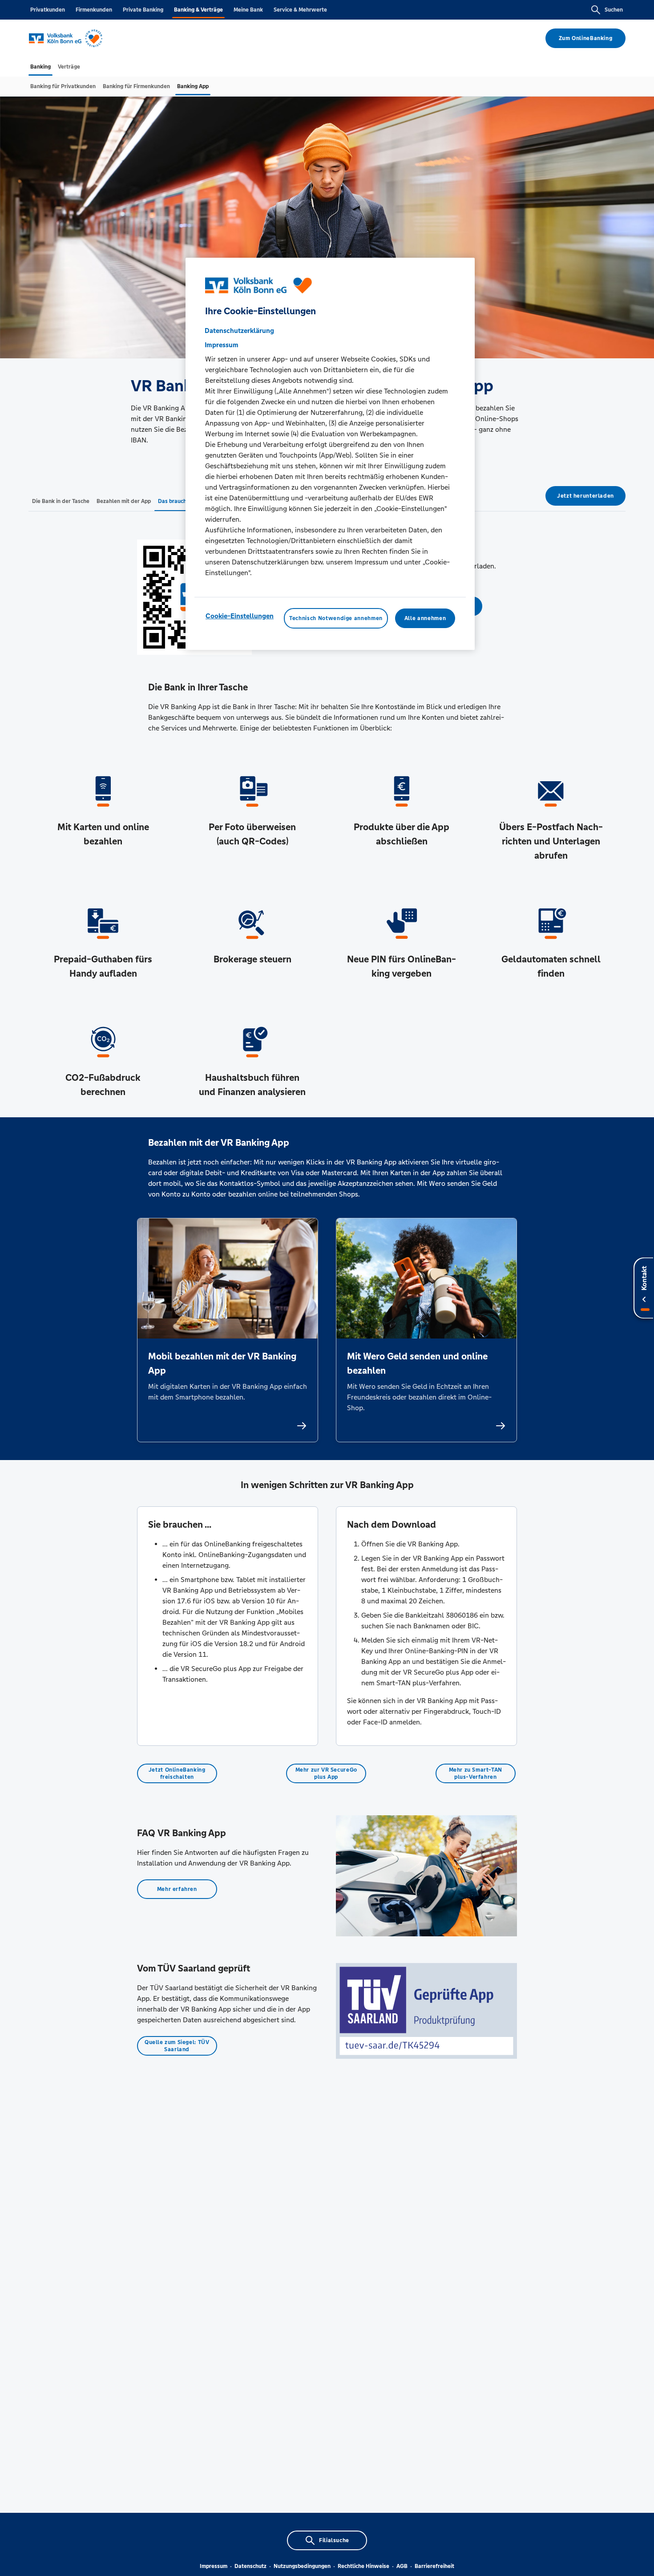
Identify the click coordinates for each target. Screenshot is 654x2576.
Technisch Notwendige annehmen (336, 618)
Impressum (214, 2566)
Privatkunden (48, 10)
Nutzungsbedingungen (302, 2566)
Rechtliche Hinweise (363, 2566)
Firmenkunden (94, 10)
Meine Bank (248, 10)
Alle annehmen (425, 618)
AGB (402, 2566)
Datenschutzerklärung (239, 331)
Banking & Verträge (198, 10)
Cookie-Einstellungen (240, 616)
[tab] (40, 67)
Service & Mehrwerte (300, 10)
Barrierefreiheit (434, 2566)
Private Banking (143, 10)
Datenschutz (250, 2566)
